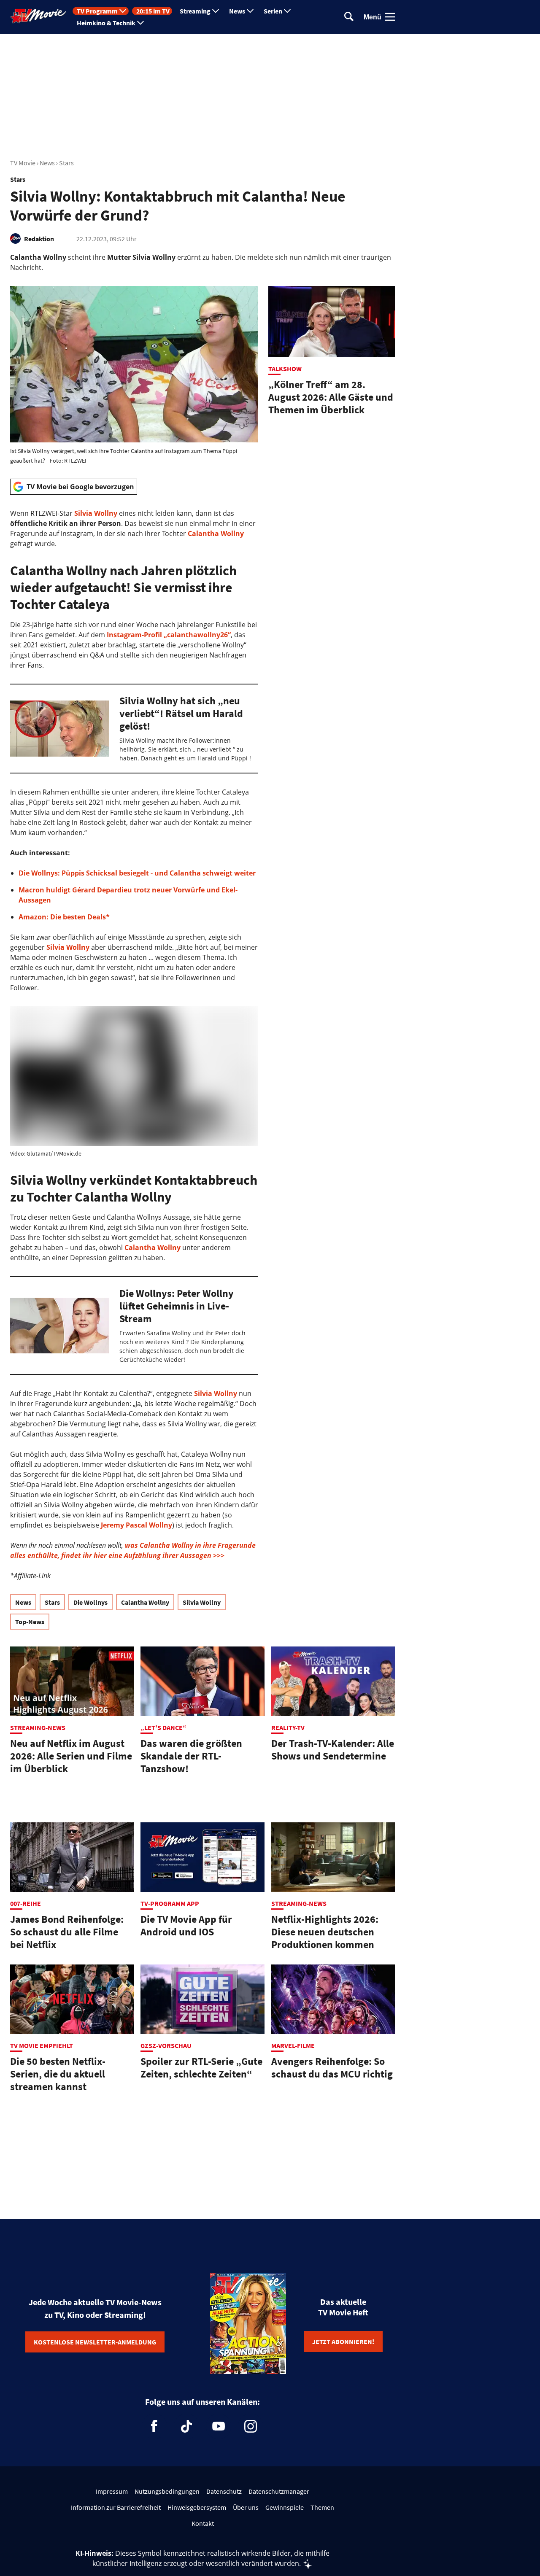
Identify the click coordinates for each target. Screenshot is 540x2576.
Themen (322, 2507)
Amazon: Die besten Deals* (64, 917)
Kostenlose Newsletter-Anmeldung (95, 2342)
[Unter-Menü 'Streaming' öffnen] (216, 11)
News (237, 11)
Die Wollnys (90, 1602)
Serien (273, 11)
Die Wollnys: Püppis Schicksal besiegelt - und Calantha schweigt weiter (137, 873)
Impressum (112, 2491)
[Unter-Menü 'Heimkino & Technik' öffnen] (140, 23)
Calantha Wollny (216, 534)
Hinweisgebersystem (197, 2507)
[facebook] (154, 2426)
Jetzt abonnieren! (343, 2342)
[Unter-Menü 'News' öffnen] (250, 11)
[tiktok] (186, 2426)
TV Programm (97, 11)
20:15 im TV (153, 11)
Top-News (30, 1622)
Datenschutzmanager (279, 2491)
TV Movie (23, 163)
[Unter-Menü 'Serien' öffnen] (287, 11)
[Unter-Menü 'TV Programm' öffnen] (123, 11)
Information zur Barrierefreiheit (116, 2507)
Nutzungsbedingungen (167, 2491)
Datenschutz (224, 2491)
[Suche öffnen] (349, 17)
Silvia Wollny (96, 513)
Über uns (246, 2507)
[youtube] (219, 2426)
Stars (66, 163)
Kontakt (203, 2523)
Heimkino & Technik (106, 23)
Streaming (195, 11)
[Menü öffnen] (390, 17)
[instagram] (251, 2426)
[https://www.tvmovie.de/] (38, 16)
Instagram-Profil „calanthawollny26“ (169, 635)
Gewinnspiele (285, 2507)
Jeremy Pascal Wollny (136, 1525)
